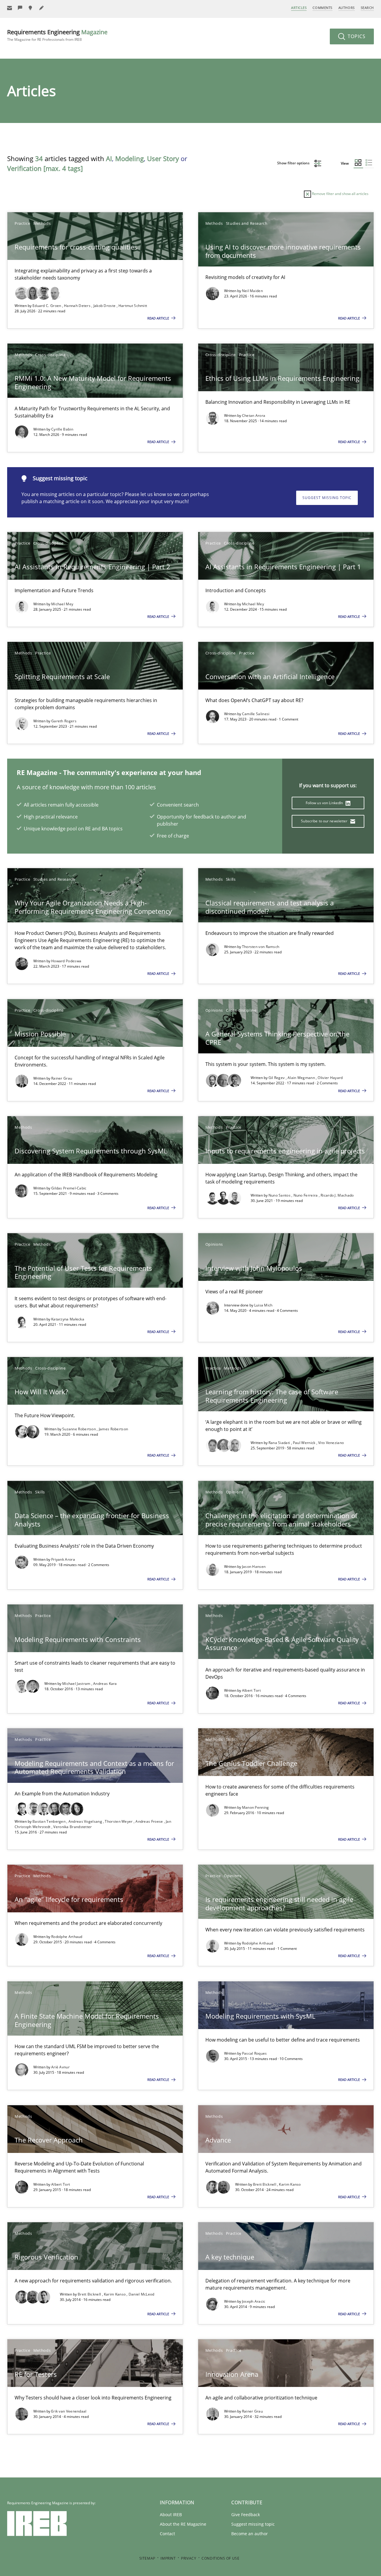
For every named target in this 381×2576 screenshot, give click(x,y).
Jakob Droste (105, 306)
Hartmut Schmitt (133, 306)
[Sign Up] (10, 8)
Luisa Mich (263, 1305)
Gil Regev (277, 1078)
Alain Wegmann (302, 1078)
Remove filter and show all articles (340, 194)
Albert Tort (251, 1690)
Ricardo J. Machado (337, 1195)
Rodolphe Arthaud (67, 1937)
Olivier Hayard (330, 1078)
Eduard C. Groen (47, 306)
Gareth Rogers (64, 721)
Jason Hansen (254, 1567)
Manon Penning (256, 1807)
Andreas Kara (105, 1684)
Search (367, 8)
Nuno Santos (280, 1195)
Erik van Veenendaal (69, 2411)
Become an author (250, 2534)
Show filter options (294, 163)
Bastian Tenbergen (49, 1821)
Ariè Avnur (60, 2067)
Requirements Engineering (57, 35)
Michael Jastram (77, 1684)
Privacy (189, 2558)
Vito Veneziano (331, 1443)
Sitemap (147, 2558)
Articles (299, 8)
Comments (322, 8)
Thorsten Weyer (119, 1821)
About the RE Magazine (183, 2524)
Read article (159, 318)
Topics (356, 36)
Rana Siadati (280, 1443)
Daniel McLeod (142, 2294)
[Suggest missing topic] (31, 8)
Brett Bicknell (265, 2184)
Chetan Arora (254, 415)
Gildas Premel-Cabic (69, 1188)
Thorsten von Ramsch (261, 947)
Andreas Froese (150, 1821)
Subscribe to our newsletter (325, 821)
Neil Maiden (252, 291)
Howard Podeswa (66, 961)
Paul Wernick (305, 1443)
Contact (167, 2534)
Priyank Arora (63, 1559)
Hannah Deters (78, 306)
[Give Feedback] (20, 8)
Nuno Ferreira (306, 1195)
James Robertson (114, 1429)
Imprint (168, 2558)
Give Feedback (246, 2515)
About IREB (171, 2515)
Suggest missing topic (327, 498)
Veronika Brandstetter (72, 1827)
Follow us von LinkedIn (325, 803)
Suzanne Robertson (79, 1429)
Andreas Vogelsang (86, 1821)
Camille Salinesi (256, 714)
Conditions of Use (220, 2558)
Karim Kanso (290, 2184)
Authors (347, 8)
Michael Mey (62, 604)
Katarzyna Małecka (68, 1319)
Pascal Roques (254, 2053)
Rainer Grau (62, 1078)
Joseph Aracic (254, 2301)
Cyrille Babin (62, 429)
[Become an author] (42, 8)
